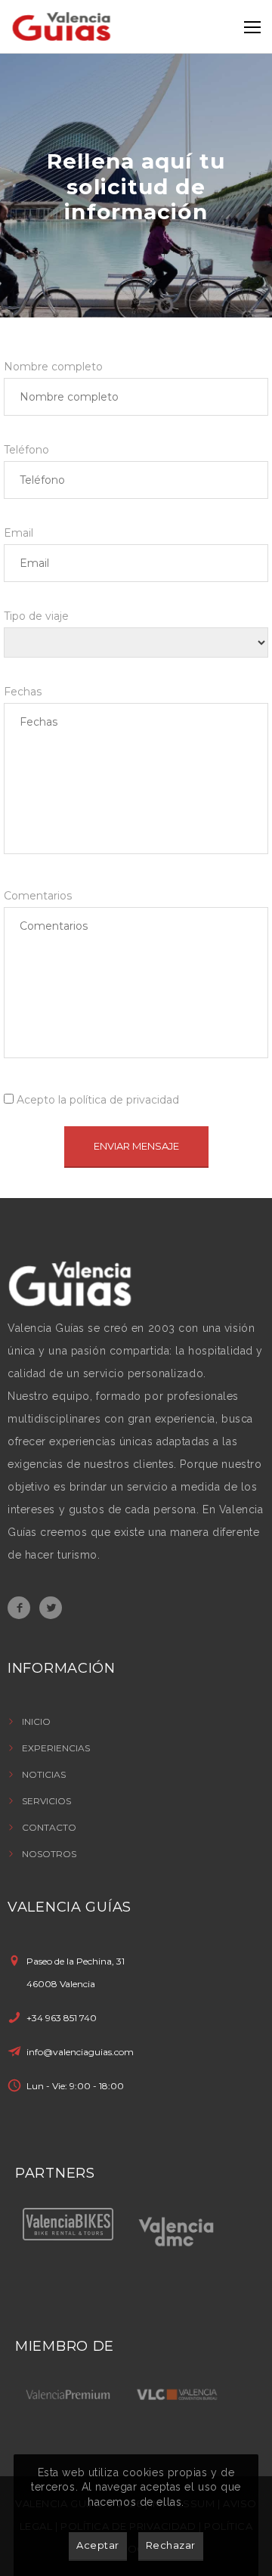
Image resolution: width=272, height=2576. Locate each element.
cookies (143, 2472)
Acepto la (96, 1100)
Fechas (23, 692)
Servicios (46, 1801)
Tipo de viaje (36, 616)
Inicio (36, 1721)
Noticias (44, 1774)
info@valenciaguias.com (80, 2052)
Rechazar (171, 2545)
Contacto (49, 1827)
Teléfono (26, 450)
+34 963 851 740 (62, 2018)
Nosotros (49, 1854)
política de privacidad (124, 1100)
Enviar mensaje (136, 1146)
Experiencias (56, 1748)
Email (19, 533)
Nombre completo (53, 367)
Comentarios (38, 896)
